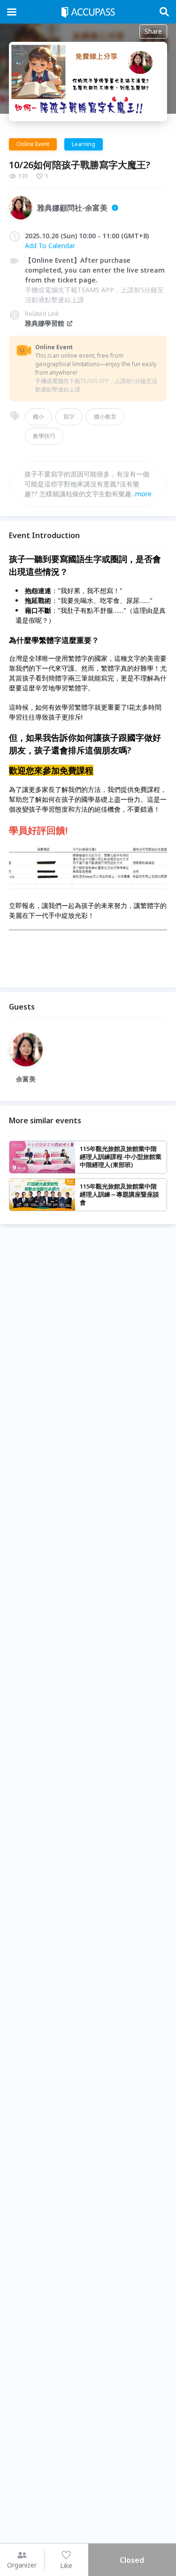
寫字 (69, 417)
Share (153, 31)
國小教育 (105, 417)
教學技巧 (44, 436)
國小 (38, 417)
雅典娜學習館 (45, 323)
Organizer (22, 2565)
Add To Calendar (50, 246)
